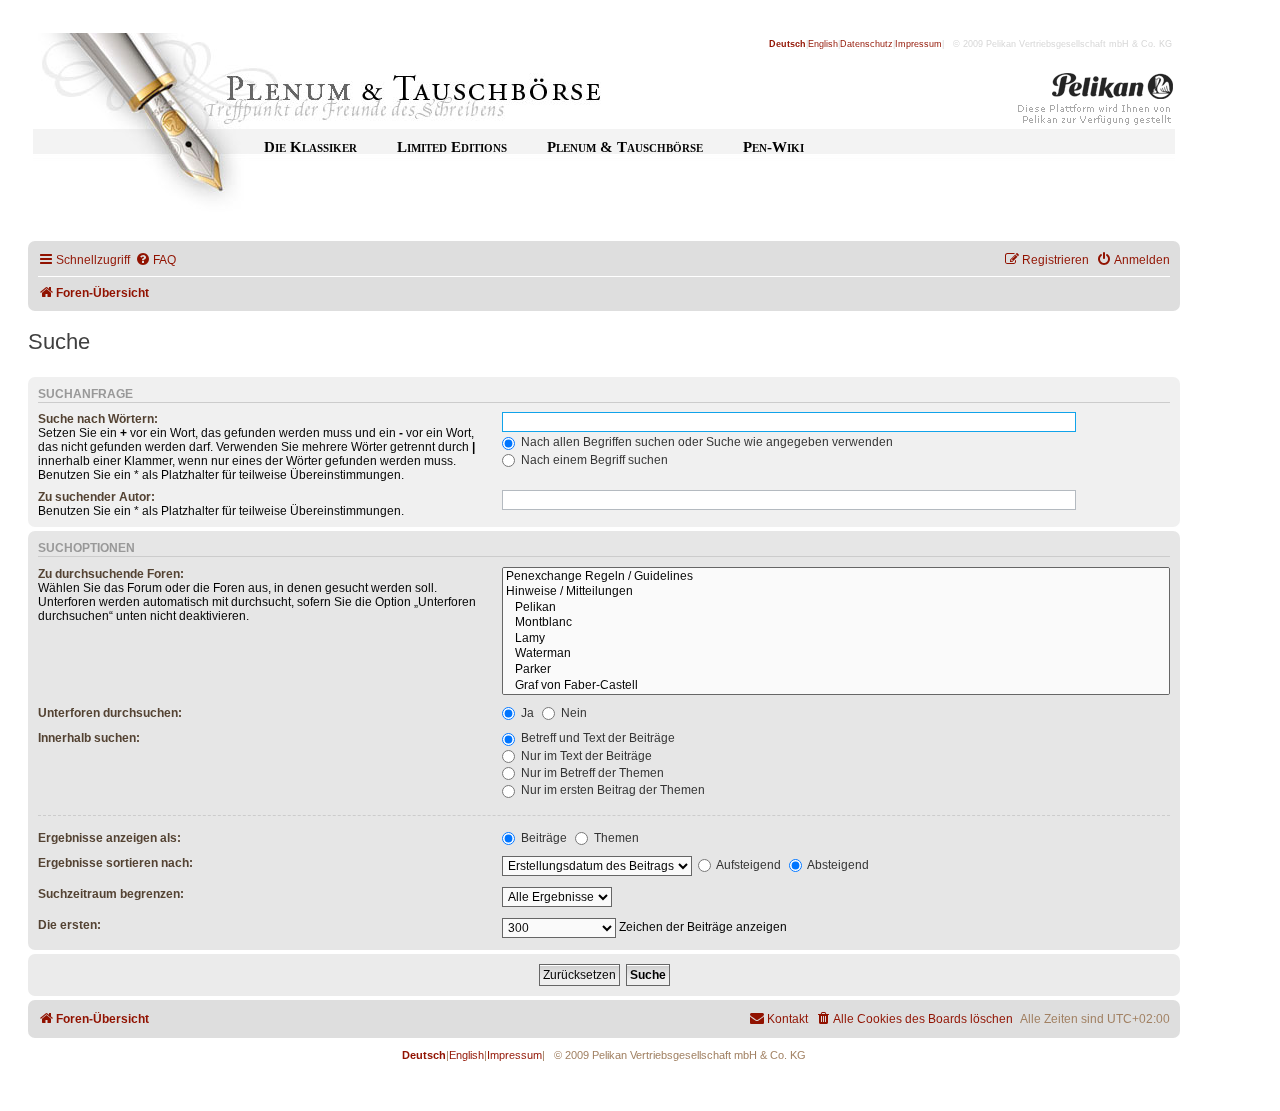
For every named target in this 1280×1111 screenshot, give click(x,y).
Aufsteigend (747, 865)
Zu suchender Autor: (96, 497)
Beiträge (542, 838)
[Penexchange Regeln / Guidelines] (836, 577)
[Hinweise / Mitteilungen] (836, 592)
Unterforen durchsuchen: (110, 713)
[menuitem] (155, 260)
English (823, 44)
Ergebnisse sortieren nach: (115, 863)
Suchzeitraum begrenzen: (111, 894)
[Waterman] (836, 654)
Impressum (918, 44)
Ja (526, 713)
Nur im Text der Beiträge (585, 756)
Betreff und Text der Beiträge (596, 738)
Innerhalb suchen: (89, 738)
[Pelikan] (1096, 103)
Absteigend (837, 865)
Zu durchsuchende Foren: (111, 574)
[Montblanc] (836, 623)
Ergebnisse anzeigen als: (109, 838)
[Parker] (836, 670)
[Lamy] (836, 639)
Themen (615, 838)
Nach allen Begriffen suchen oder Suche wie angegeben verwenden (705, 442)
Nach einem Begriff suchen (593, 460)
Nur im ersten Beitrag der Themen (611, 790)
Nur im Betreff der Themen (591, 773)
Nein (572, 713)
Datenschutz (866, 44)
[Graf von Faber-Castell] (836, 686)
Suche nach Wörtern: (98, 419)
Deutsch (787, 44)
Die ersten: (69, 925)
